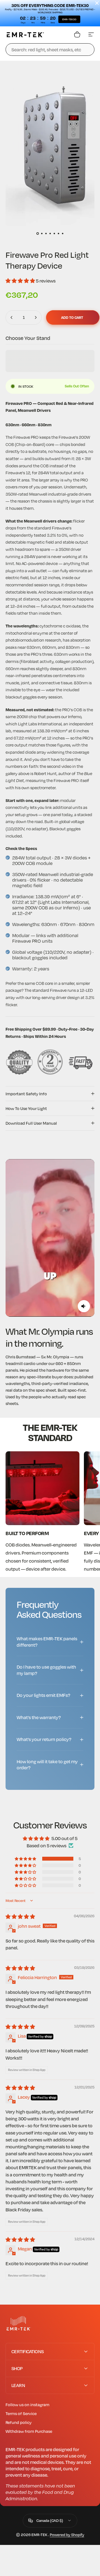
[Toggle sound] (84, 1306)
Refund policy (19, 2422)
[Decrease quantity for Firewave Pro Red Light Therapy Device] (12, 317)
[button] (21, 281)
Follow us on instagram (27, 2405)
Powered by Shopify (67, 2535)
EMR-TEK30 (69, 19)
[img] (20, 1917)
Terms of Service (21, 2413)
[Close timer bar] (97, 3)
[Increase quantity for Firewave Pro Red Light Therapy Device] (36, 317)
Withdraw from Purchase (29, 2431)
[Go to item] (38, 234)
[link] (42, 1488)
